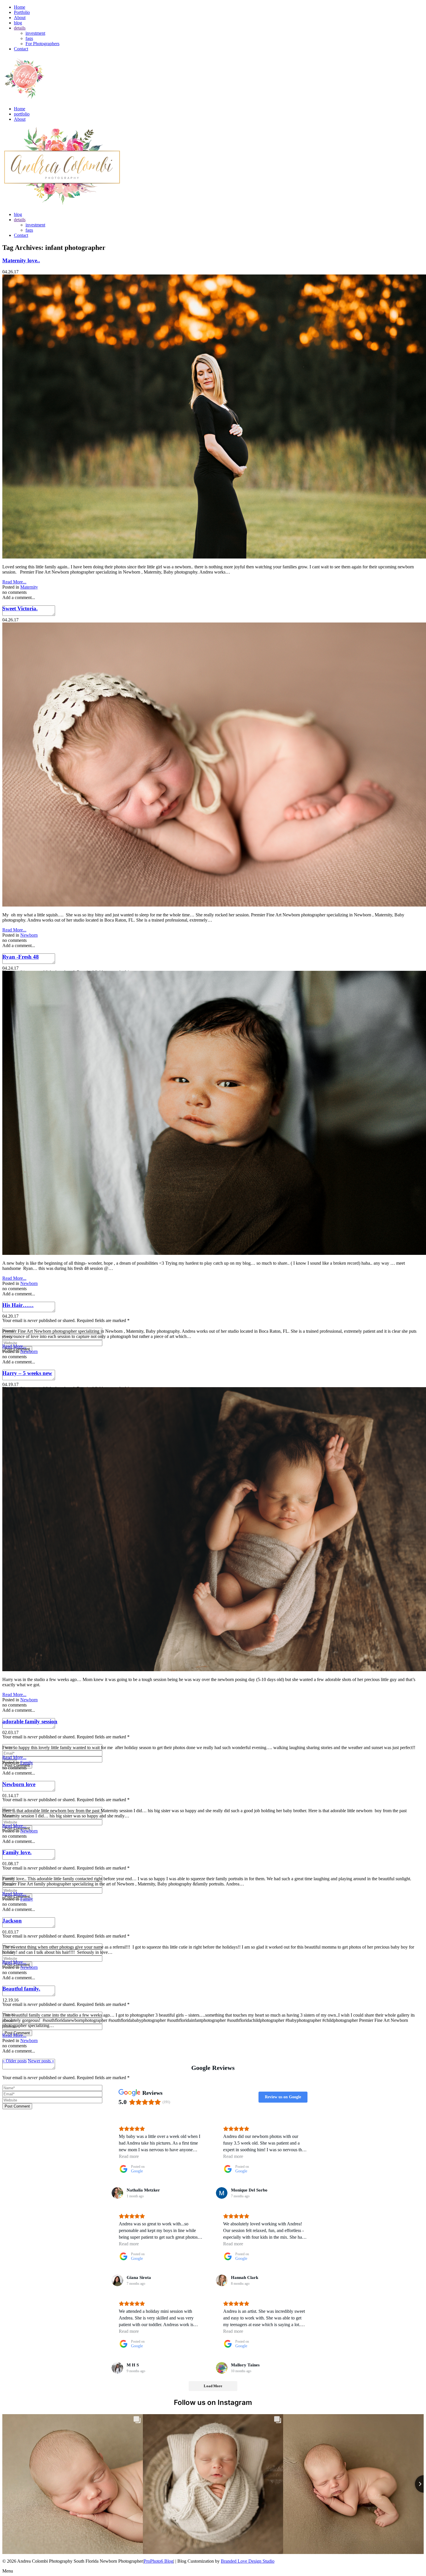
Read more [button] (129, 2156)
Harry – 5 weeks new (27, 1373)
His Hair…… (18, 1305)
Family (27, 1763)
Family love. (17, 1852)
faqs (29, 38)
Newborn (29, 935)
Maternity (29, 587)
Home (20, 7)
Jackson (12, 1921)
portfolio (22, 114)
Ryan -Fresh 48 (21, 957)
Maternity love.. (21, 260)
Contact (21, 49)
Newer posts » (41, 2061)
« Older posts (14, 2061)
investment (35, 33)
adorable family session (30, 1721)
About (20, 18)
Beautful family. (21, 1989)
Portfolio (22, 12)
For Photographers (42, 44)
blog (18, 23)
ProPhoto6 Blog (159, 2561)
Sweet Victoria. (20, 608)
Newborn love (19, 1784)
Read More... (14, 582)
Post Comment (17, 2106)
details (20, 28)
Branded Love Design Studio (248, 2561)
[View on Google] (117, 2193)
